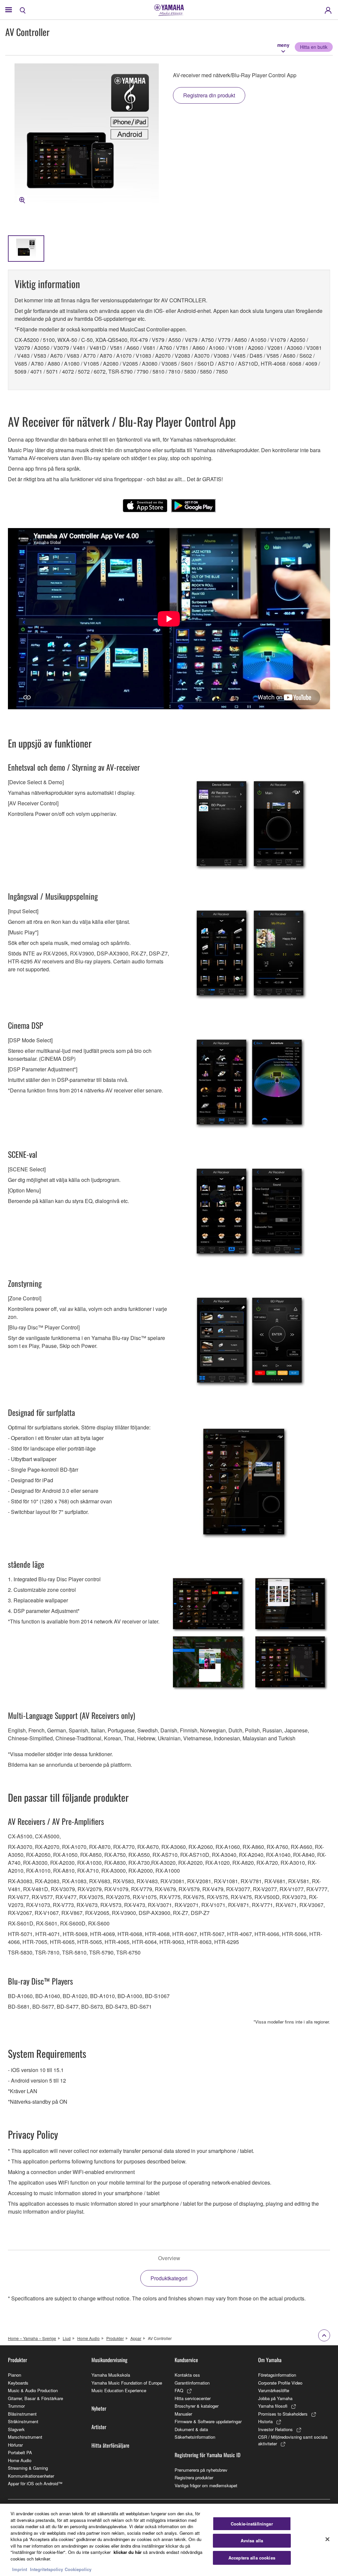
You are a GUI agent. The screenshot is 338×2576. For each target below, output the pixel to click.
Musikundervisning (109, 2360)
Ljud (67, 2338)
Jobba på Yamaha (275, 2398)
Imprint (20, 2569)
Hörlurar (15, 2445)
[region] (169, 2540)
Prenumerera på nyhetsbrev (201, 2470)
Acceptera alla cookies (252, 2558)
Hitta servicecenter (193, 2398)
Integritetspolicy (47, 2569)
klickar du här (128, 2552)
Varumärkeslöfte (274, 2390)
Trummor (16, 2406)
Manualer (183, 2414)
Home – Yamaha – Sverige (32, 2338)
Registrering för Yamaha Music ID (207, 2455)
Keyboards (18, 2383)
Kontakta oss (187, 2375)
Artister (99, 2427)
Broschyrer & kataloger (197, 2406)
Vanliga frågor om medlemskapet (206, 2485)
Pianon (15, 2375)
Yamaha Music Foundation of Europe (127, 2383)
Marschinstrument (25, 2437)
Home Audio (88, 2338)
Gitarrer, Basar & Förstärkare (35, 2398)
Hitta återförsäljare (110, 2445)
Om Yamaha (270, 2360)
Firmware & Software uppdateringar (208, 2421)
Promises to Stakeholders (283, 2414)
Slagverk (16, 2429)
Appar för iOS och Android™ (35, 2483)
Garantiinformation (192, 2383)
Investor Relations (275, 2429)
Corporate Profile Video (280, 2383)
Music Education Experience (119, 2390)
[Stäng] (327, 2539)
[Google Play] (193, 506)
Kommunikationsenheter (31, 2476)
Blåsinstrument (22, 2414)
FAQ (179, 2390)
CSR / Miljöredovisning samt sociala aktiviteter (293, 2440)
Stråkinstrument (23, 2421)
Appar (136, 2338)
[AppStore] (145, 506)
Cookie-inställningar (252, 2524)
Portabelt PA (20, 2452)
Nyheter (99, 2408)
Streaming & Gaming (28, 2468)
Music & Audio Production (33, 2390)
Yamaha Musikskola (111, 2375)
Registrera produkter (194, 2477)
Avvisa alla (252, 2541)
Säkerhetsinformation (195, 2437)
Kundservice (186, 2360)
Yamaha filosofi (273, 2406)
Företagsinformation (277, 2375)
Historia (265, 2421)
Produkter (115, 2338)
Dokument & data (191, 2429)
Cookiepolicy (78, 2569)
